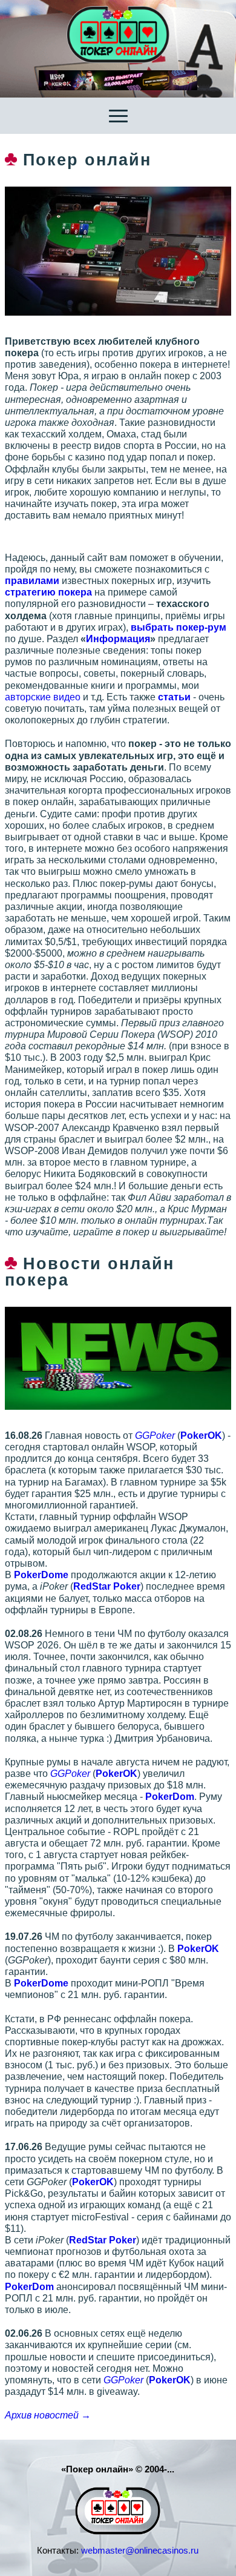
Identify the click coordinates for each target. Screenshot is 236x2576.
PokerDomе (41, 1575)
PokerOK (201, 1436)
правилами (32, 581)
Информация (118, 639)
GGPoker (155, 1436)
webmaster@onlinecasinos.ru (140, 2550)
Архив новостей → (48, 2415)
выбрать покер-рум (179, 627)
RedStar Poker (107, 1586)
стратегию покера (48, 592)
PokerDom (170, 1797)
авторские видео (43, 697)
